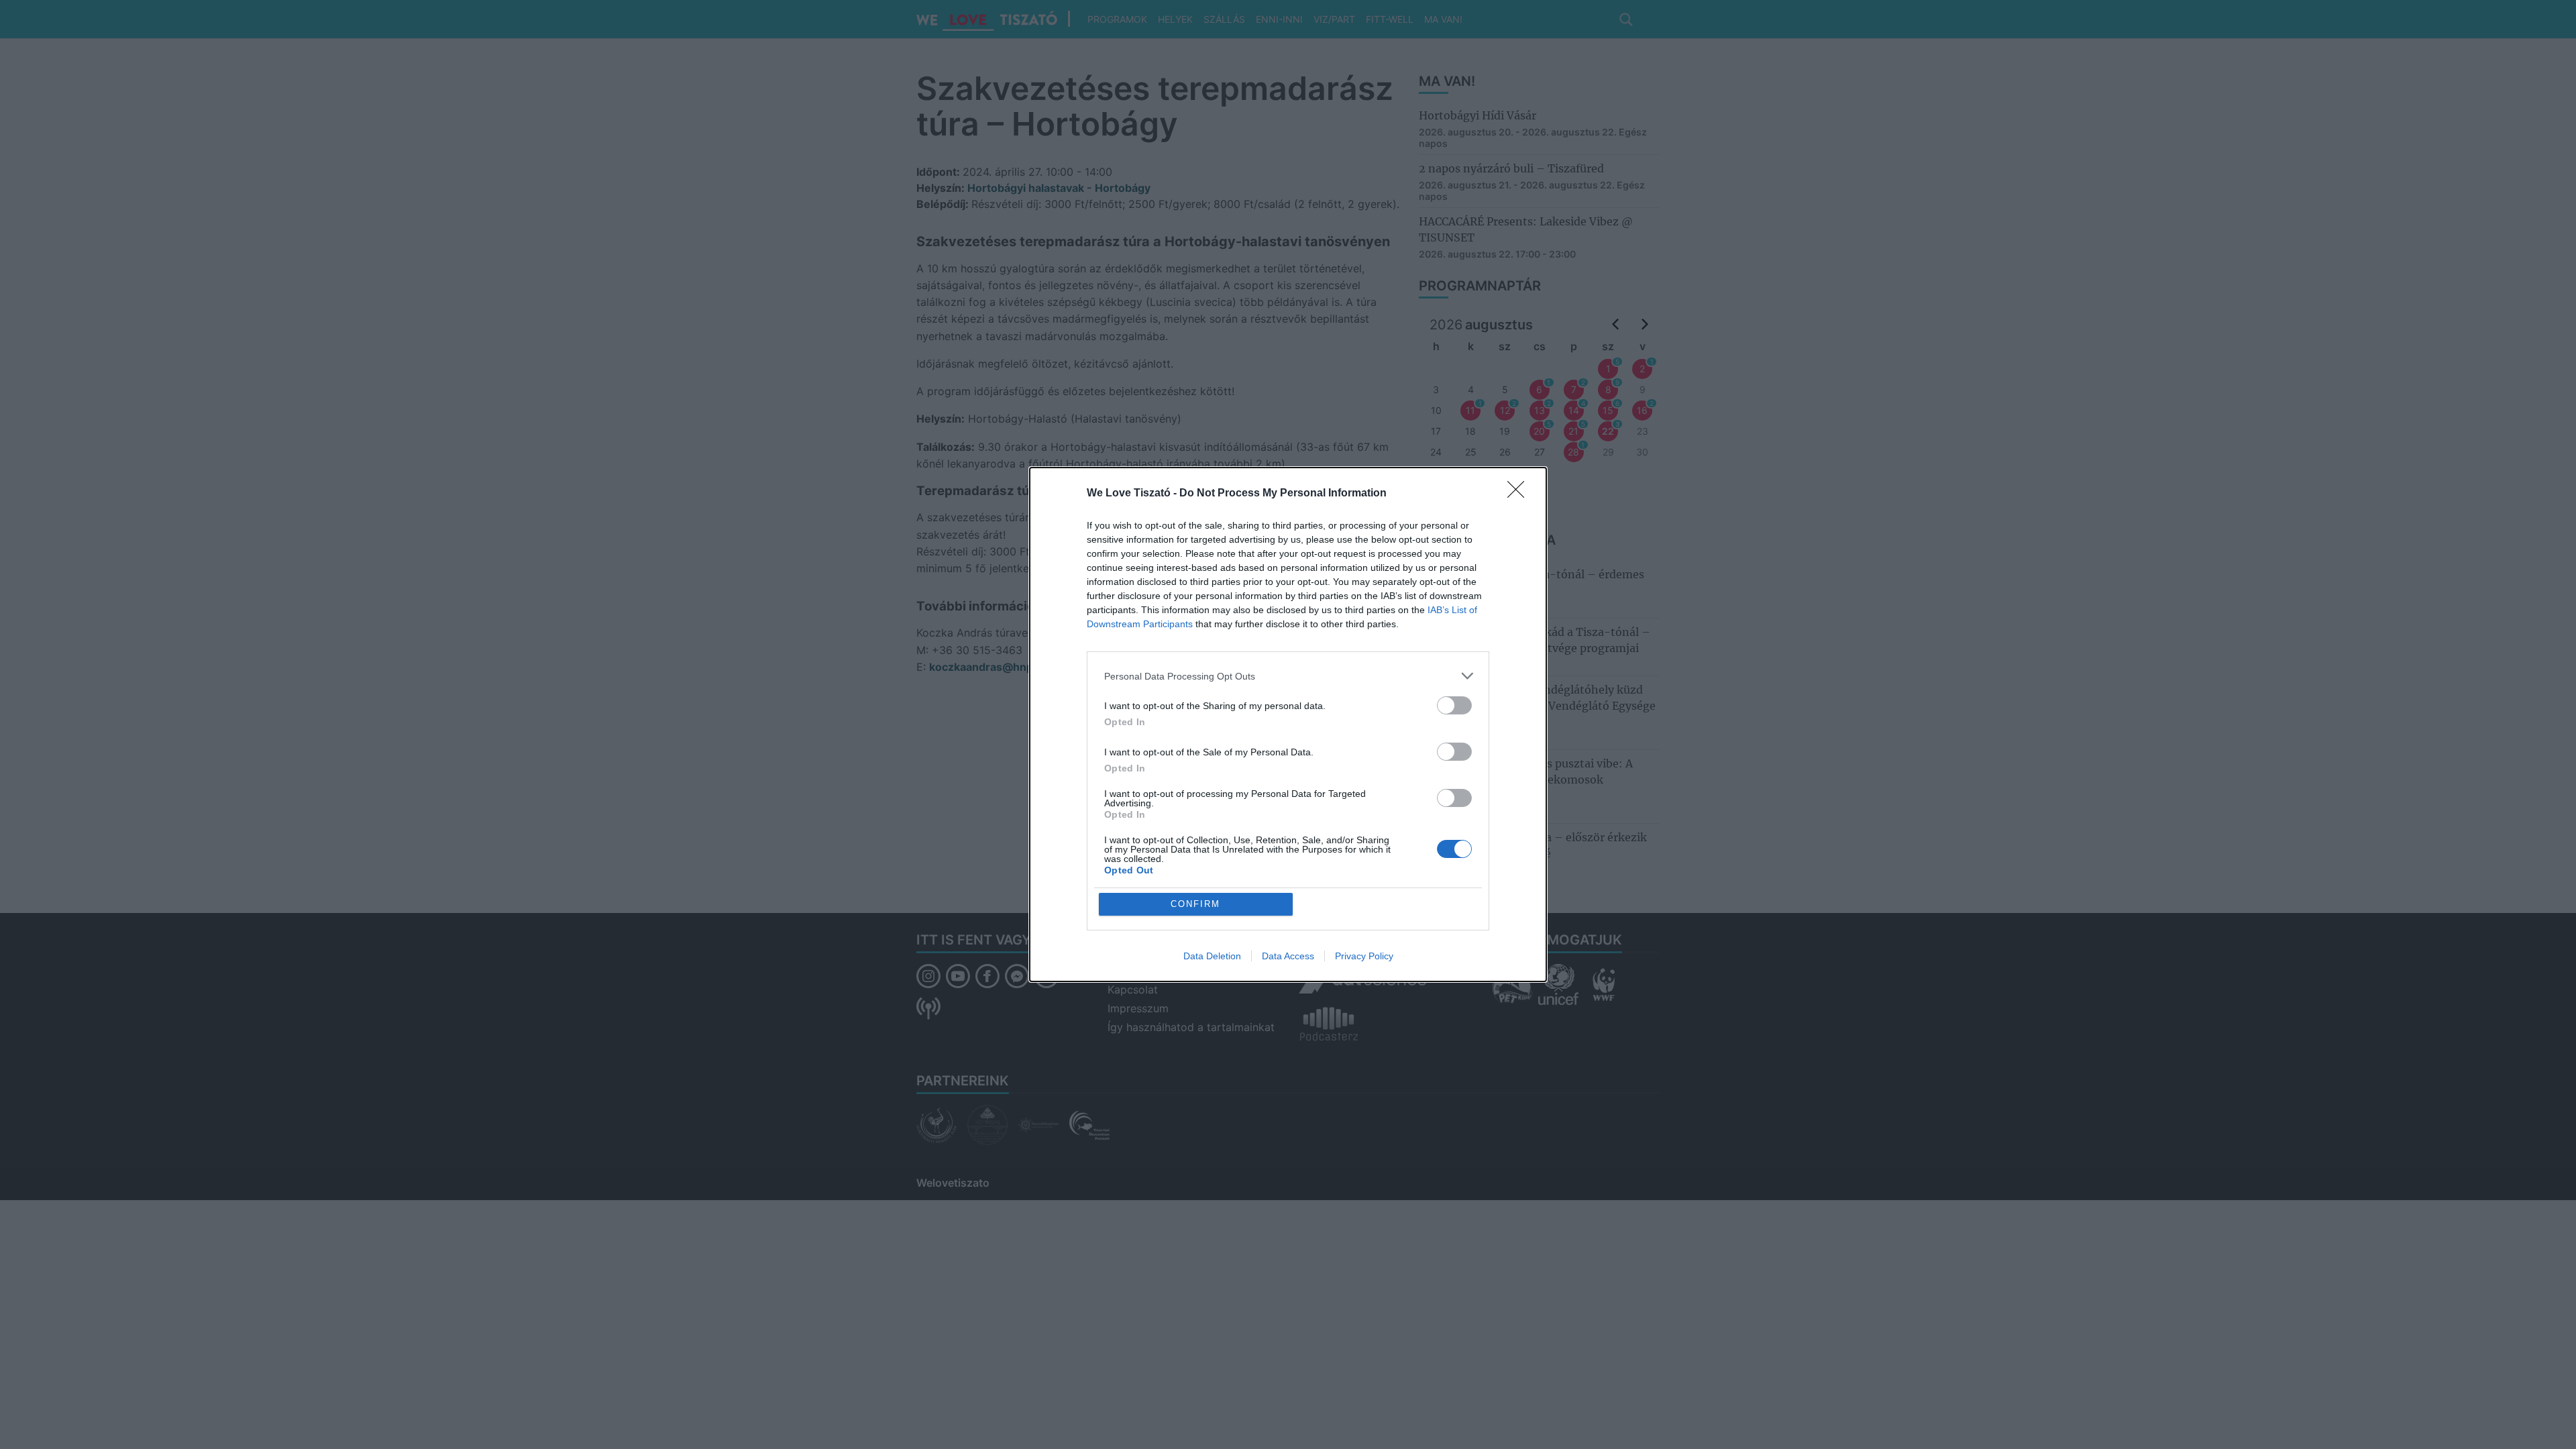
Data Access (1288, 956)
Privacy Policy (1364, 956)
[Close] (1520, 494)
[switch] (1454, 705)
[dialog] (1288, 724)
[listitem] (1288, 676)
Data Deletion (1212, 956)
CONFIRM (1195, 904)
